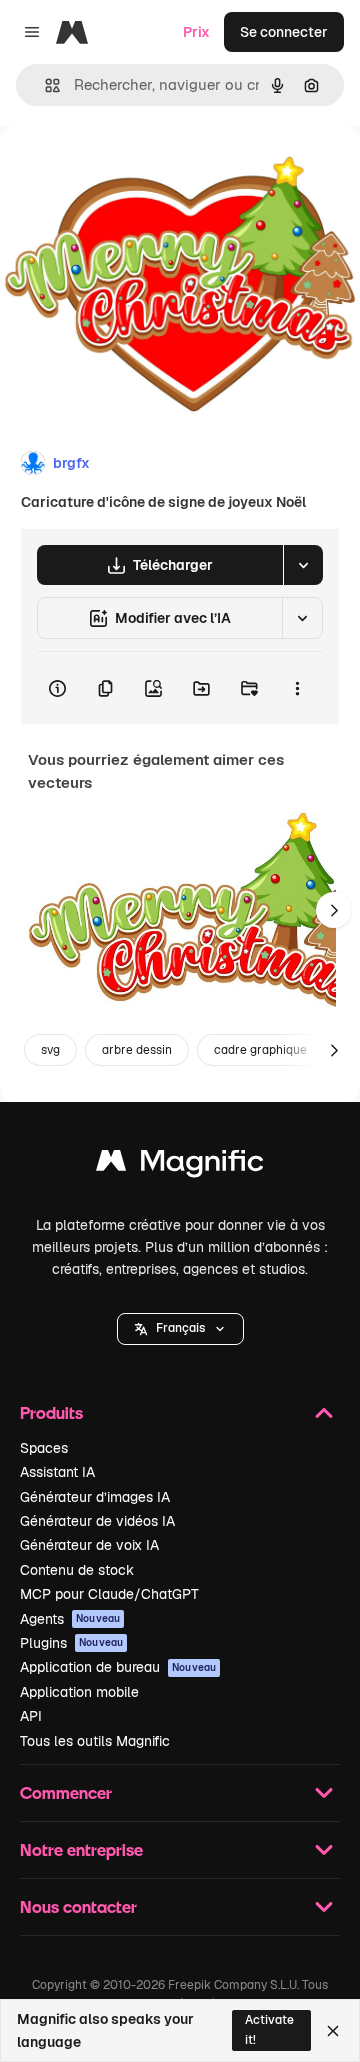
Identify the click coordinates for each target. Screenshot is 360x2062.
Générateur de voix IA (89, 1545)
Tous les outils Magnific (95, 1741)
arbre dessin (137, 1050)
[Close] (333, 2031)
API (31, 1716)
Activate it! (269, 2029)
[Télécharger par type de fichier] (303, 565)
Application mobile (79, 1692)
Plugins (71, 1643)
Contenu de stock (77, 1570)
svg (50, 1050)
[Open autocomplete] (44, 85)
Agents (70, 1619)
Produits (51, 1412)
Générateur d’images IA (95, 1497)
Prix (196, 32)
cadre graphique (260, 1050)
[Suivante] (334, 910)
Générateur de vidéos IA (97, 1521)
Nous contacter (78, 1906)
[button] (180, 1329)
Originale (132, 171)
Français (180, 1328)
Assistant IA (57, 1472)
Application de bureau (118, 1667)
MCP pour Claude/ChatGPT (109, 1594)
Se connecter (284, 32)
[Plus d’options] (297, 688)
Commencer (66, 1792)
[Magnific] (180, 1165)
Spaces (44, 1448)
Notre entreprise (81, 1849)
